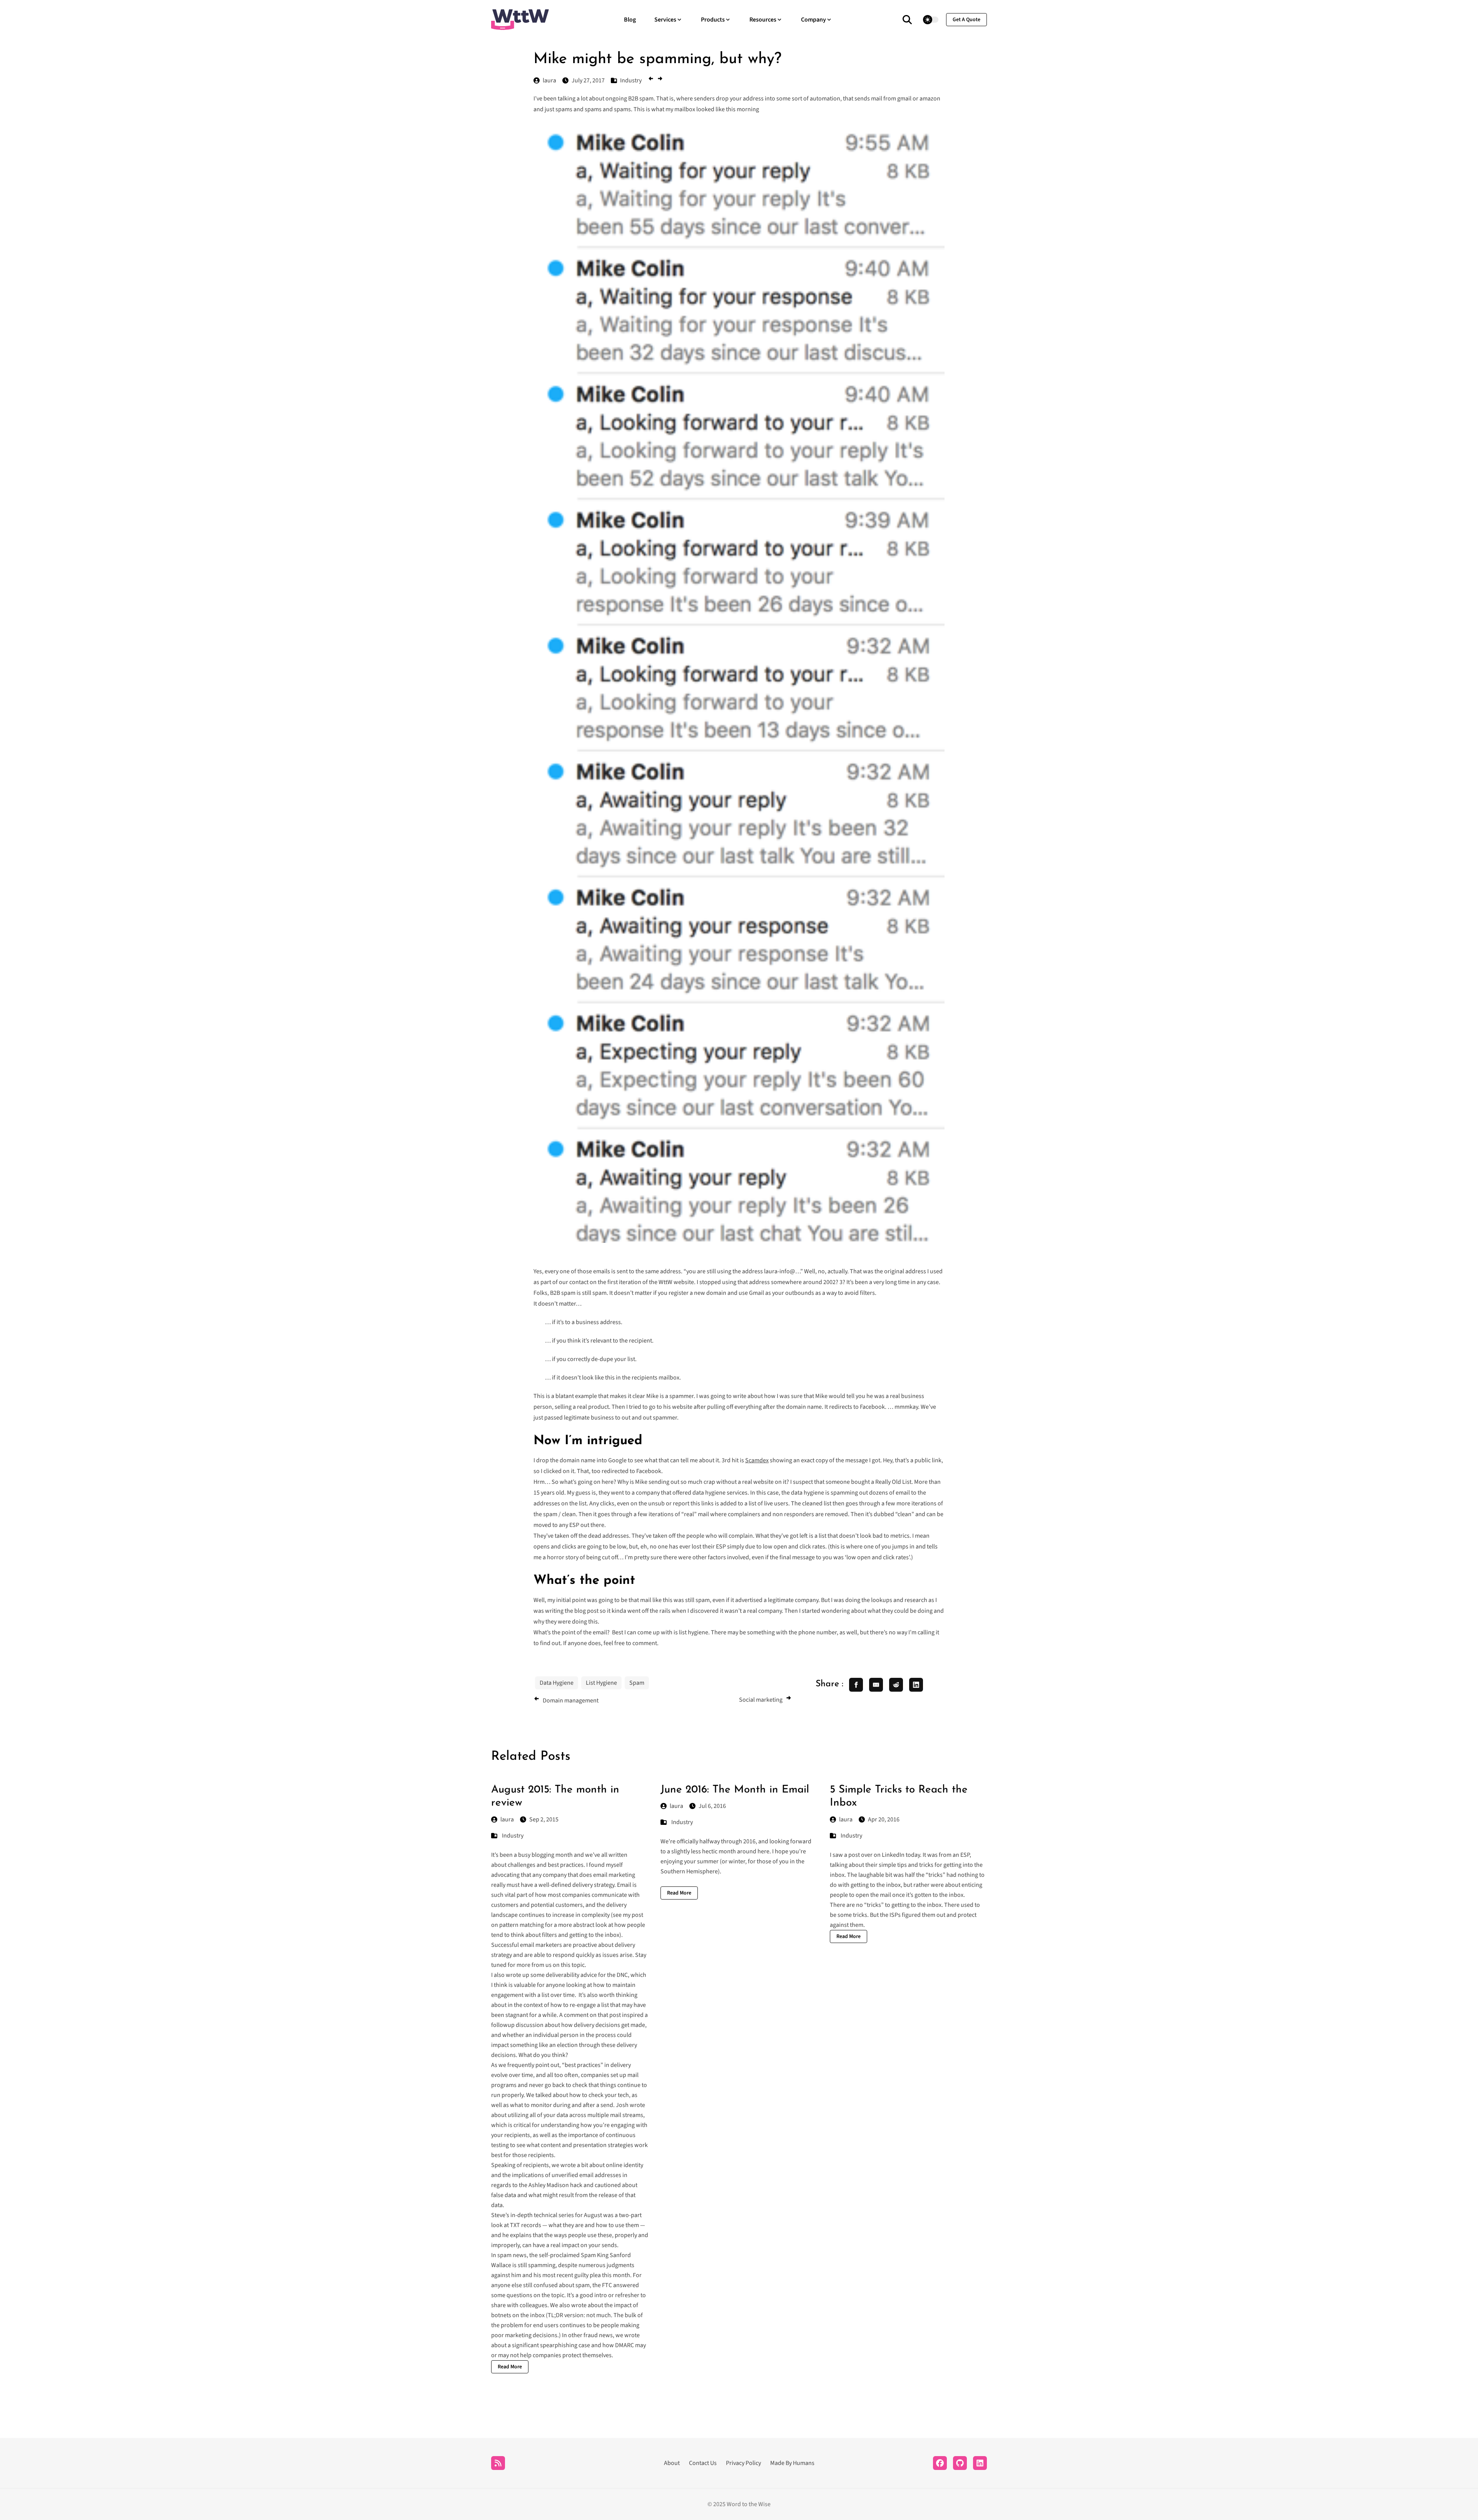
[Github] (960, 2463)
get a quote (966, 20)
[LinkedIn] (980, 2463)
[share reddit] (896, 1685)
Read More (510, 2367)
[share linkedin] (916, 1685)
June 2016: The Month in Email (735, 1790)
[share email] (876, 1685)
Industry (513, 1836)
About (672, 2463)
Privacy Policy (743, 2463)
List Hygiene (601, 1683)
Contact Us (703, 2463)
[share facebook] (856, 1685)
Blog (630, 20)
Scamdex (757, 1460)
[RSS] (498, 2463)
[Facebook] (940, 2463)
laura (507, 1819)
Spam (637, 1683)
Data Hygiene (557, 1683)
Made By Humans (792, 2463)
